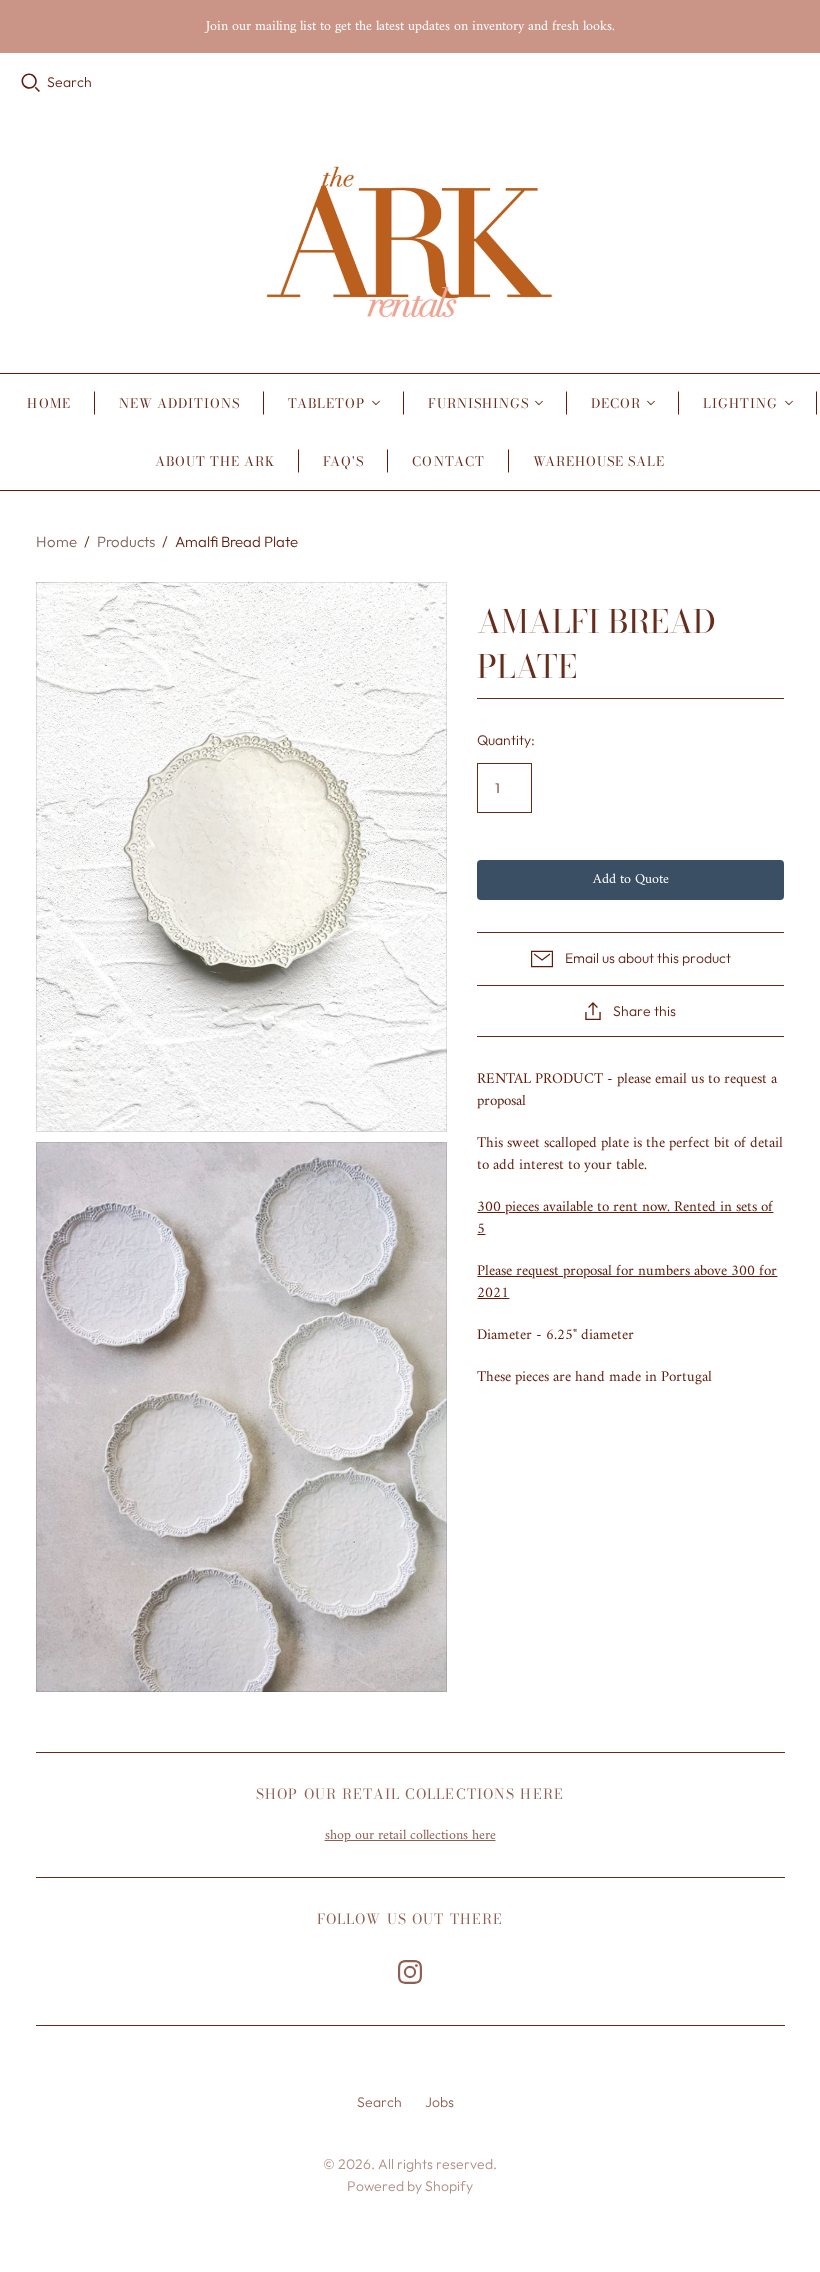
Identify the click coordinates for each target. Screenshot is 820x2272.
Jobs (439, 2102)
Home (48, 403)
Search (69, 82)
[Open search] (31, 83)
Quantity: (506, 740)
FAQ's (343, 461)
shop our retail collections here (410, 1835)
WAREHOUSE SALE (599, 461)
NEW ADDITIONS (180, 403)
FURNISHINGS (478, 403)
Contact (448, 461)
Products (126, 541)
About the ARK (215, 461)
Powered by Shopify (410, 2186)
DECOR (616, 403)
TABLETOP (326, 403)
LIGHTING (740, 403)
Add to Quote (631, 879)
